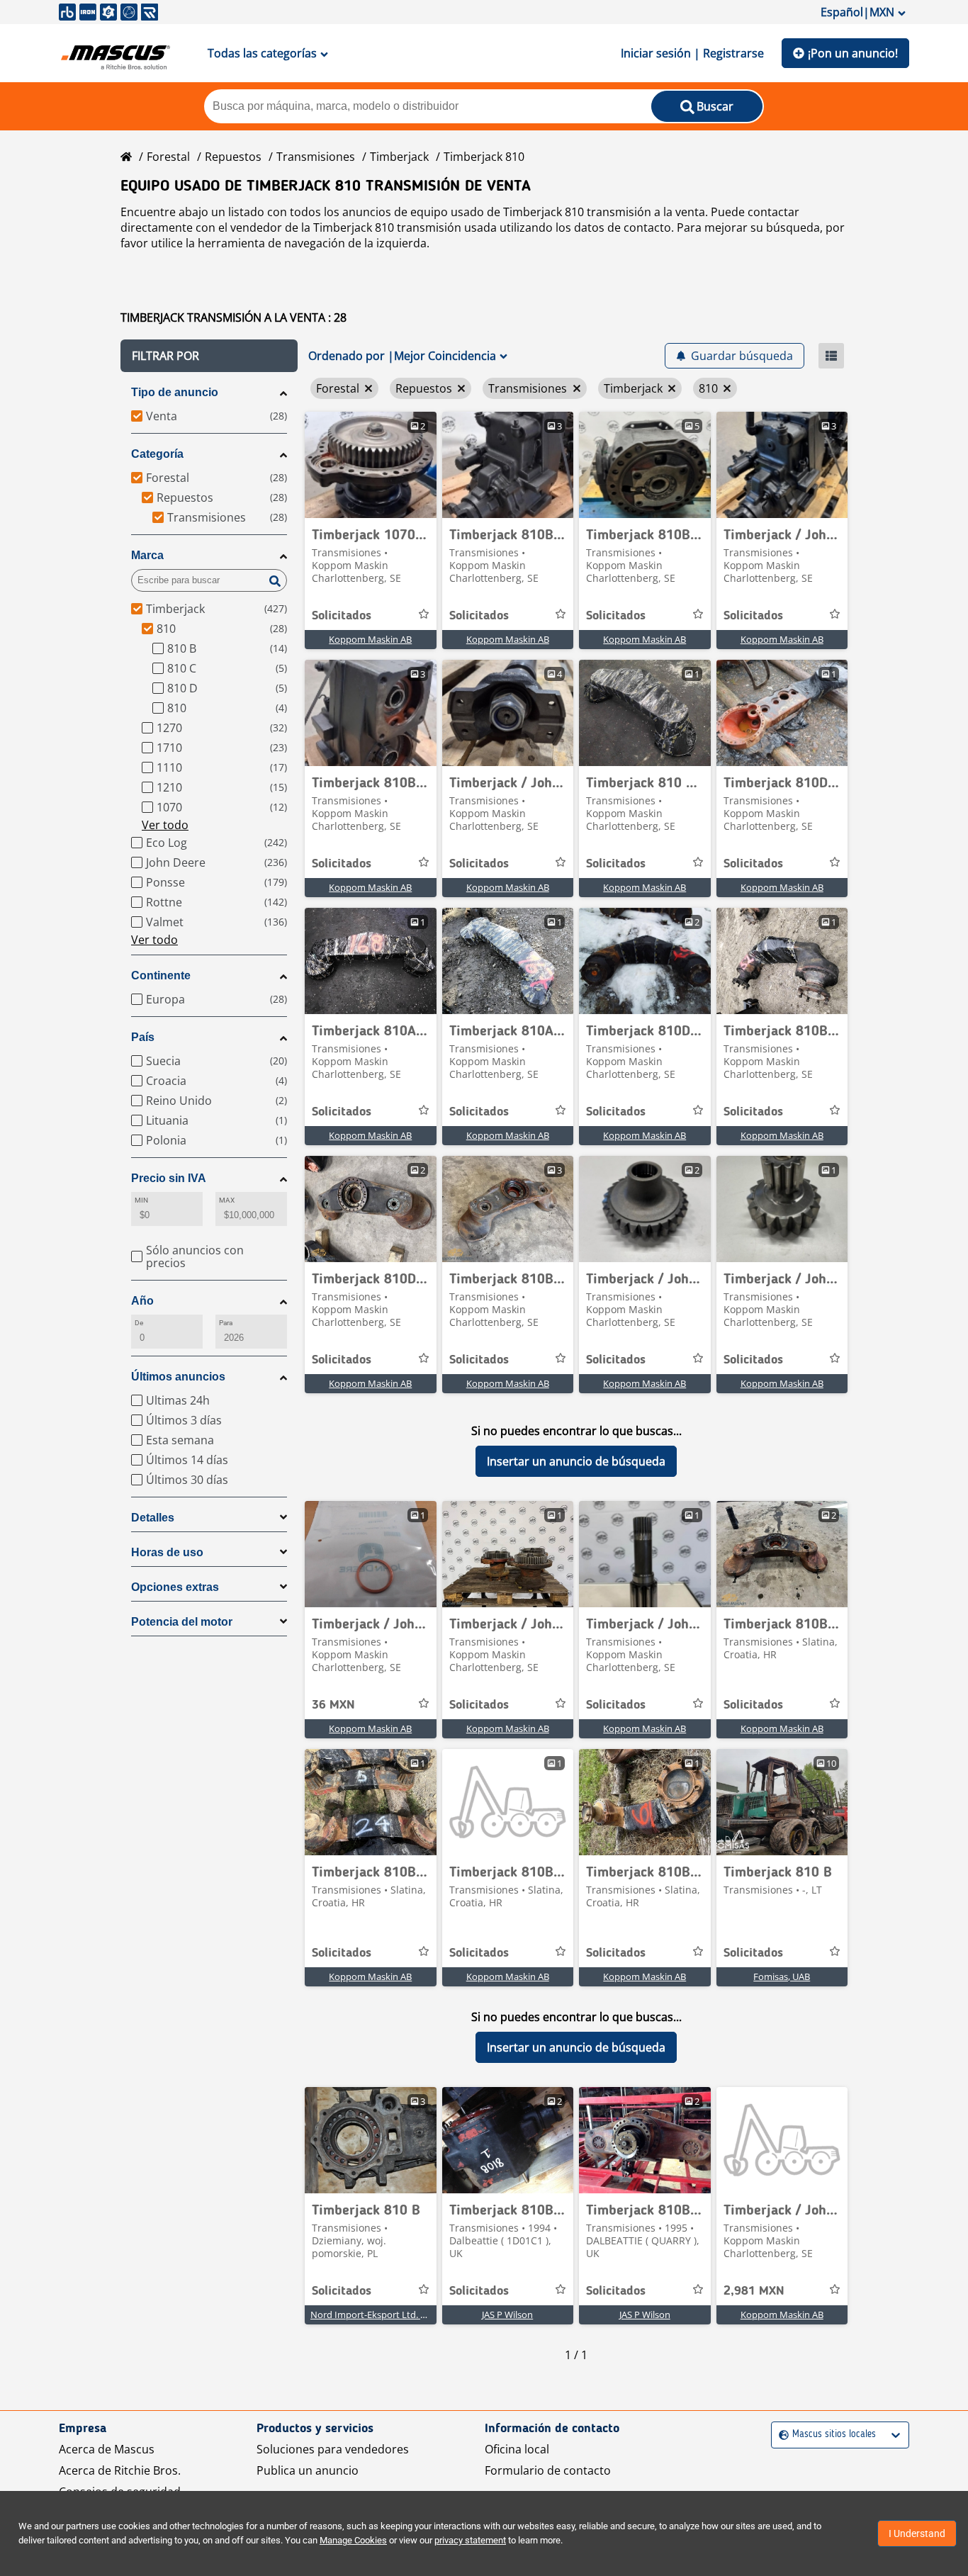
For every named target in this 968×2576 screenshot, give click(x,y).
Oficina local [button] (517, 2449)
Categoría (157, 454)
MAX (227, 1200)
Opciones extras (175, 1587)
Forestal (168, 157)
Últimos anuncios (178, 1377)
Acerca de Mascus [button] (107, 2449)
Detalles (153, 1518)
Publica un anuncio (308, 2470)
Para (226, 1323)
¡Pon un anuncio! (853, 53)
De (139, 1323)
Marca (147, 555)
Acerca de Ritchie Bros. (120, 2470)
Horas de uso (167, 1552)
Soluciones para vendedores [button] (333, 2449)
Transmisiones (316, 157)
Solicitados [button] (342, 616)
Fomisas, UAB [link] (782, 1976)
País (143, 1037)
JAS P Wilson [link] (507, 2315)
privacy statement (470, 2540)
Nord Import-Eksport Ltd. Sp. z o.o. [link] (384, 2315)
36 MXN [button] (333, 1705)
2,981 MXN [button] (754, 2291)
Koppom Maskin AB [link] (370, 639)
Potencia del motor (182, 1622)
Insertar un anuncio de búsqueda (576, 1461)
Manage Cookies (353, 2540)
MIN (141, 1200)
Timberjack (399, 157)
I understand (917, 2533)
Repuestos (233, 157)
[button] (209, 356)
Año (142, 1301)
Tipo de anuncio (175, 392)
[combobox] (781, 2435)
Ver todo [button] (165, 825)
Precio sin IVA (169, 1178)
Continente (161, 975)
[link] (371, 465)
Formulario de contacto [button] (548, 2470)
